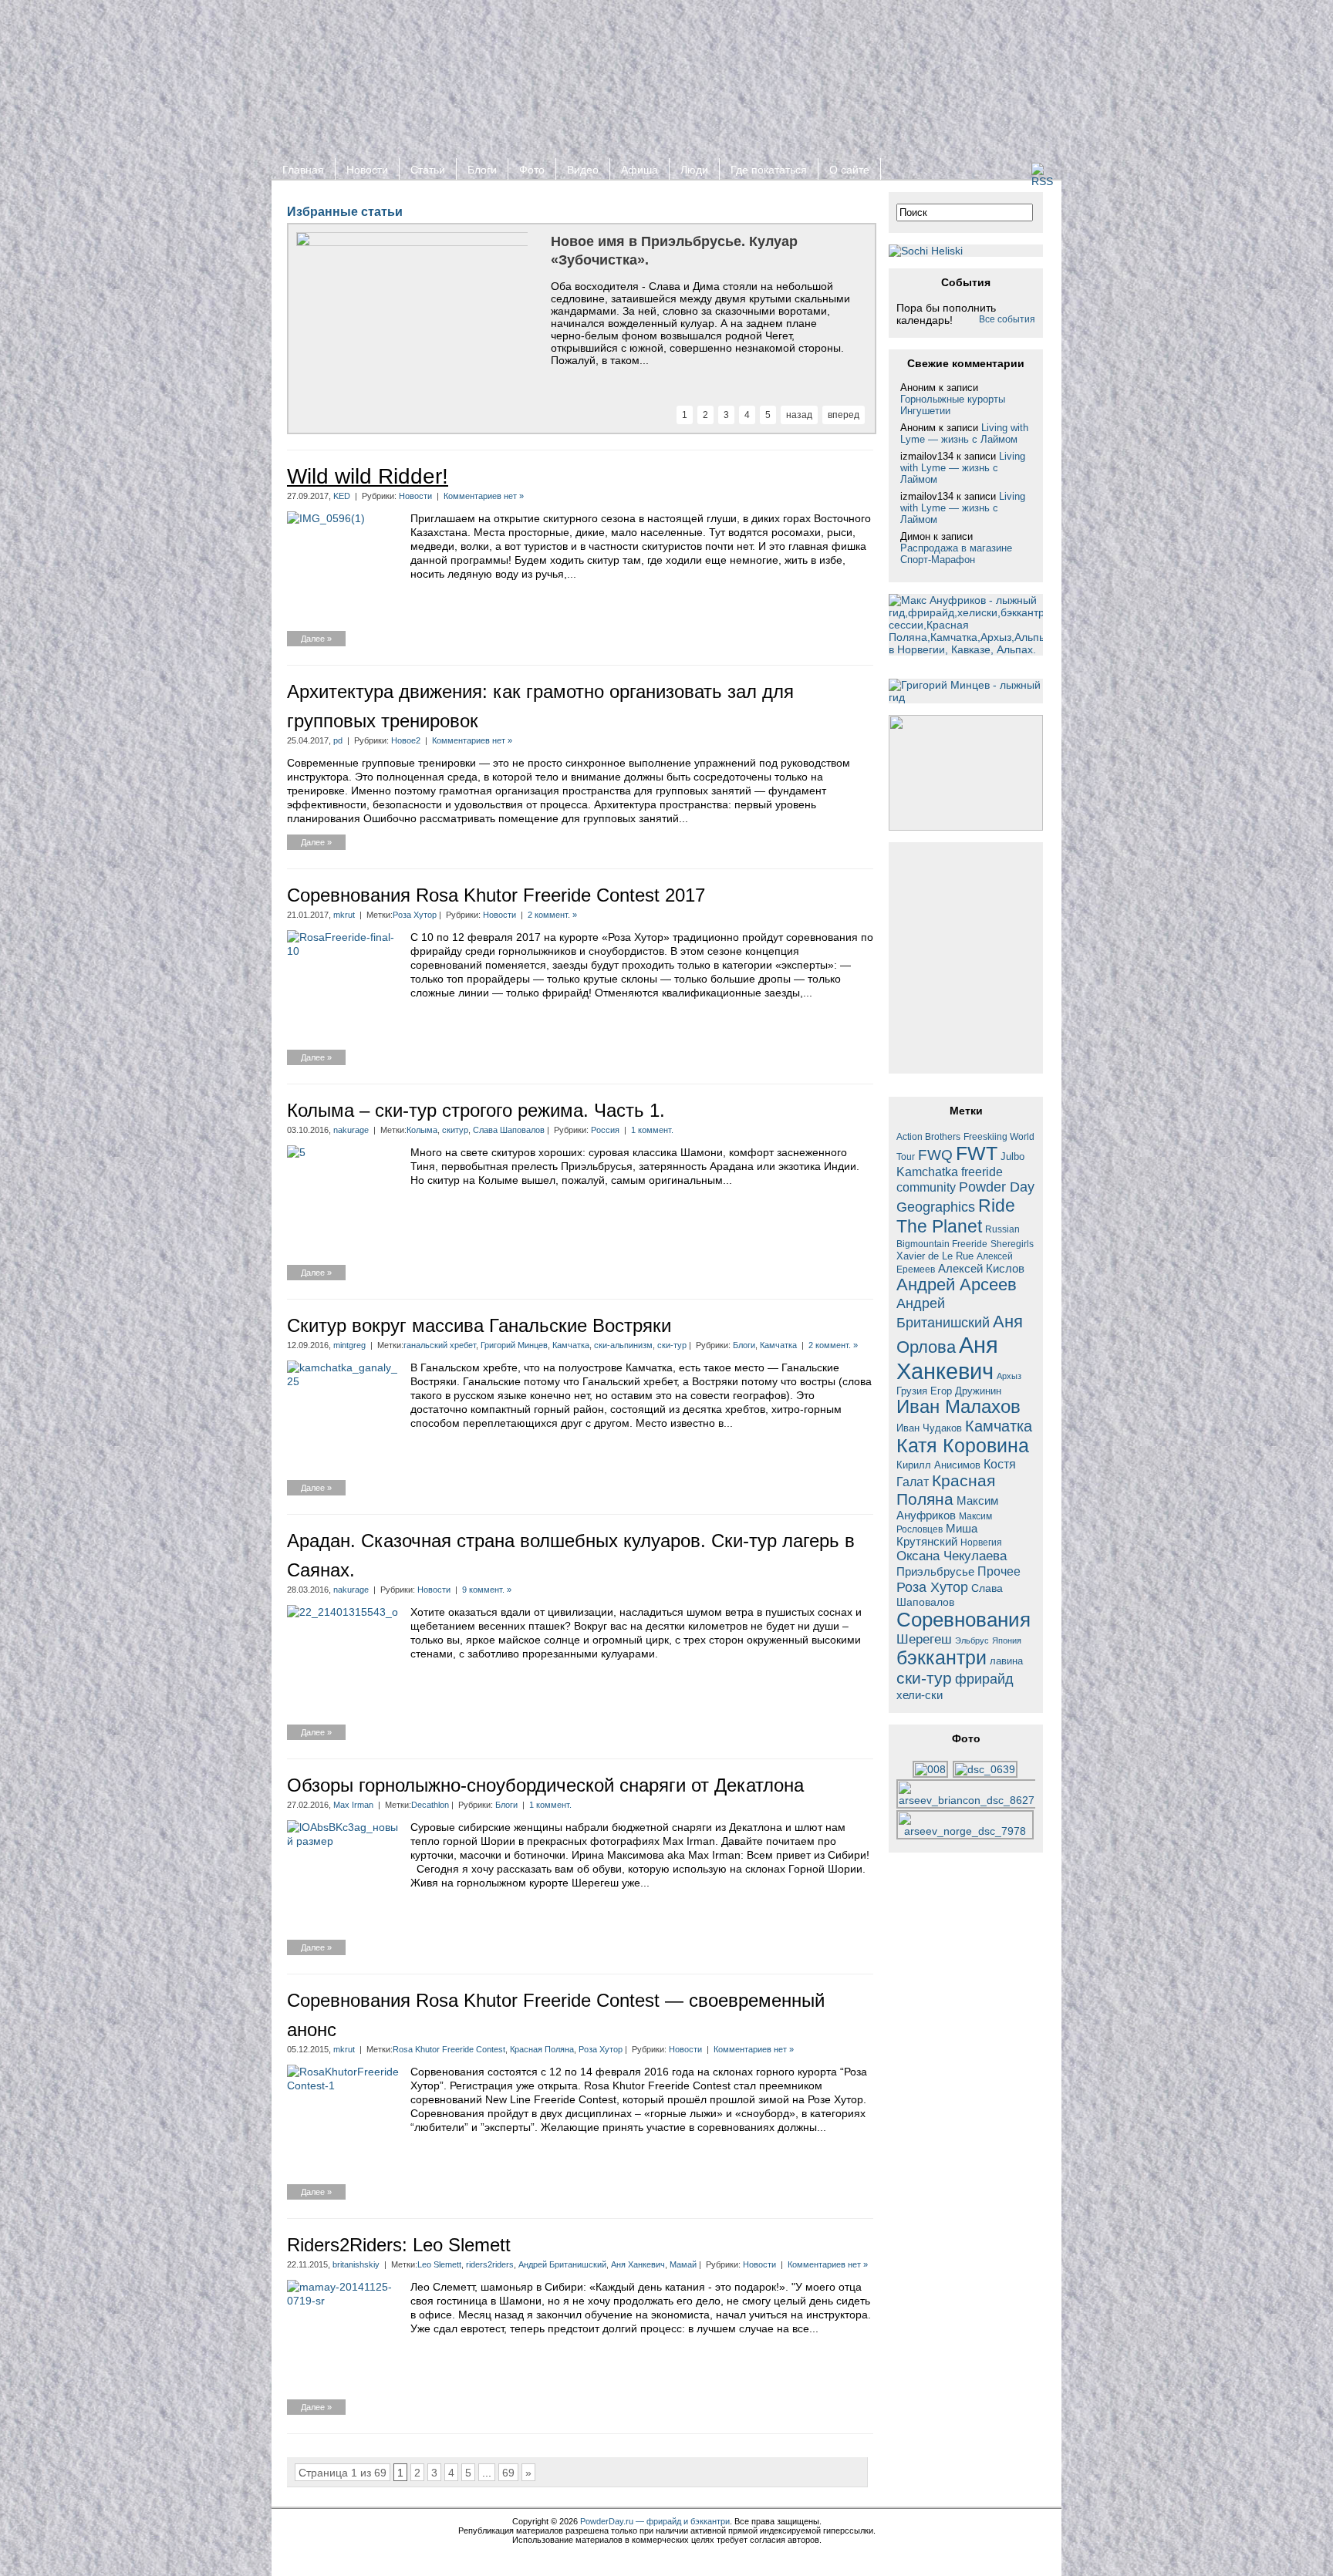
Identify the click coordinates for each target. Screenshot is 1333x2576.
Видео (583, 170)
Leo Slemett (439, 2264)
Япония (1007, 1640)
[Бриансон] (967, 1800)
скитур (455, 1130)
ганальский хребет (440, 1345)
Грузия (912, 1391)
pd (338, 740)
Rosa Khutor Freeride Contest (449, 2049)
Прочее (999, 1571)
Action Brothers (928, 1136)
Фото (532, 170)
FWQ (935, 1155)
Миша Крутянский (937, 1535)
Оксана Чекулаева (952, 1556)
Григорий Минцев (514, 1345)
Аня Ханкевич (638, 2264)
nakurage (351, 1130)
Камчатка (571, 1345)
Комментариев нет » (484, 496)
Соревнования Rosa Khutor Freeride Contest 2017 (496, 895)
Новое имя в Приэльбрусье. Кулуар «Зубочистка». (674, 251)
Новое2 (406, 740)
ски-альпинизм (623, 1345)
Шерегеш (924, 1639)
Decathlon (430, 1805)
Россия (605, 1130)
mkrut (344, 915)
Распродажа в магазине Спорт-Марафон (956, 554)
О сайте (849, 170)
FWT (977, 1153)
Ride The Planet (956, 1216)
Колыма (422, 1130)
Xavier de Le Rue (935, 1256)
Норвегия (981, 1542)
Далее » (316, 639)
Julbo (1012, 1157)
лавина (1006, 1661)
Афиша (640, 170)
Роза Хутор (415, 915)
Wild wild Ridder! (368, 476)
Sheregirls (1012, 1244)
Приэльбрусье (935, 1571)
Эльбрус (972, 1640)
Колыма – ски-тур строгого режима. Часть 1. (476, 1110)
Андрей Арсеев (957, 1285)
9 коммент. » (487, 1590)
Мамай (683, 2264)
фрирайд (984, 1679)
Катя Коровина (963, 1446)
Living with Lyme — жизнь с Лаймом (964, 433)
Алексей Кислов (981, 1268)
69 (508, 2473)
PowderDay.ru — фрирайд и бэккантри (655, 2521)
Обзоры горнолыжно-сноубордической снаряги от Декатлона (545, 1785)
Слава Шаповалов (509, 1130)
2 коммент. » (552, 915)
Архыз (1009, 1376)
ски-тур (672, 1345)
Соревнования (963, 1620)
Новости (367, 170)
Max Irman (353, 1805)
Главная (303, 170)
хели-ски (920, 1695)
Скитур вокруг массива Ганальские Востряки (479, 1325)
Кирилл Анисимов (938, 1465)
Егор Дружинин (966, 1391)
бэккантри (942, 1658)
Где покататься (769, 170)
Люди (694, 170)
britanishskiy (356, 2264)
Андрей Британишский (562, 2264)
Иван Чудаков (929, 1428)
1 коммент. (652, 1130)
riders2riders (490, 2264)
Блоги (482, 170)
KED (342, 496)
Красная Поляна (542, 2049)
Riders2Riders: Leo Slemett (399, 2245)
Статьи (428, 170)
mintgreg (349, 1345)
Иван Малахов (958, 1407)
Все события (1007, 319)
